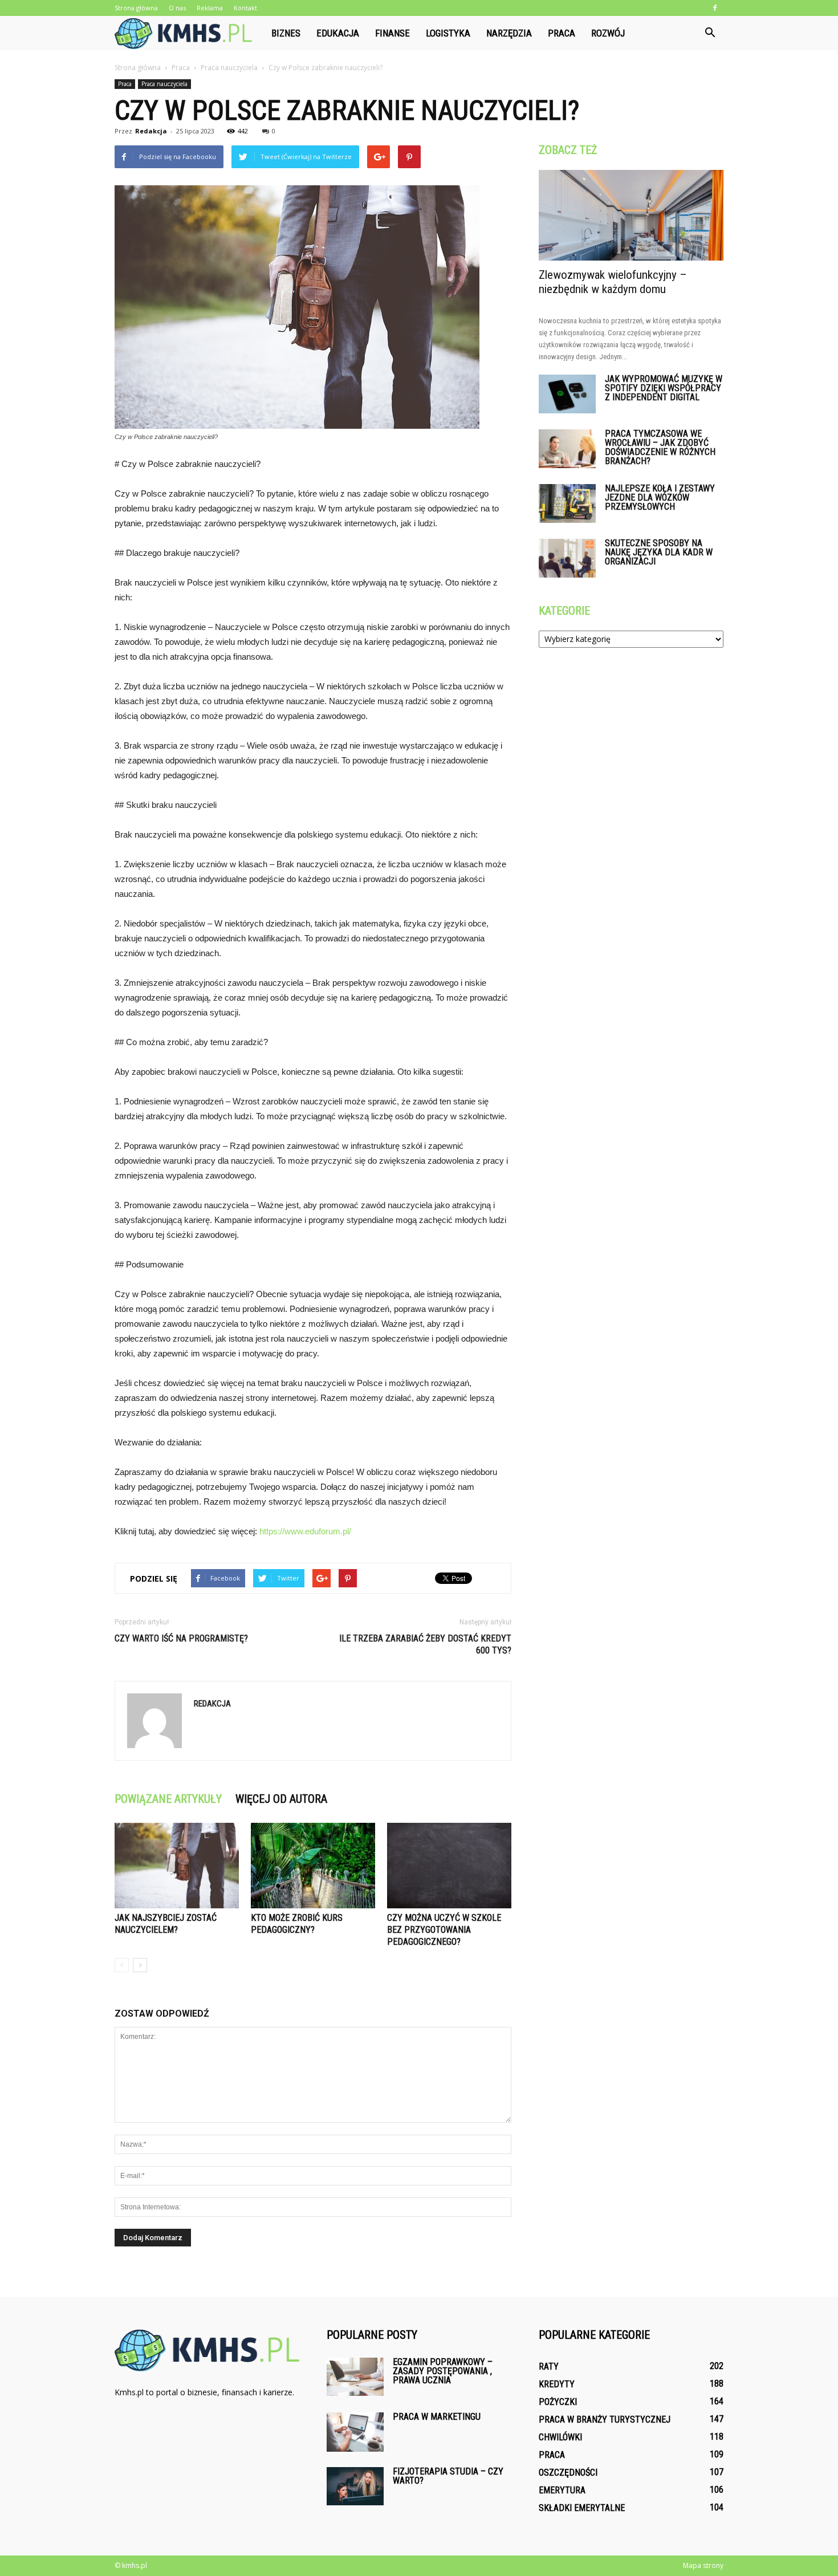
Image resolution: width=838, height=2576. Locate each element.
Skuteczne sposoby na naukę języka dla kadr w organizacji (659, 552)
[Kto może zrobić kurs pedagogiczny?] (313, 1866)
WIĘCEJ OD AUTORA (281, 1799)
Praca (562, 33)
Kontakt (245, 8)
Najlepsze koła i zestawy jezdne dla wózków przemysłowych (660, 497)
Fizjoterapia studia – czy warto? (448, 2476)
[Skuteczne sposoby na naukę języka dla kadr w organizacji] (567, 558)
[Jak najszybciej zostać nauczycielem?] (177, 1866)
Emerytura (562, 2490)
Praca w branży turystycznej (605, 2419)
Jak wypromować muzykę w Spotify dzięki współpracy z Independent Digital (664, 388)
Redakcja (151, 131)
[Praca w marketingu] (355, 2432)
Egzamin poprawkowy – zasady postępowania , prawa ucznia (443, 2371)
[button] (710, 33)
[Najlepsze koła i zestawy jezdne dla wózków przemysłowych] (567, 504)
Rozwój (608, 33)
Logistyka (448, 33)
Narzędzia (509, 33)
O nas (177, 8)
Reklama (210, 8)
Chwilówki (560, 2437)
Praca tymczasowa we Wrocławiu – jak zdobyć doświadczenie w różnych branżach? (660, 447)
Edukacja (338, 33)
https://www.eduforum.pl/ (305, 1531)
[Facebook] (715, 8)
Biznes (286, 33)
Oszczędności (568, 2473)
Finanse (392, 33)
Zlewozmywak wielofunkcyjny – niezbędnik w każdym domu (613, 282)
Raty (549, 2366)
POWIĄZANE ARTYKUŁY (168, 1799)
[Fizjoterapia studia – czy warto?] (355, 2486)
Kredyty (557, 2384)
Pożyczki (558, 2402)
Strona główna (136, 8)
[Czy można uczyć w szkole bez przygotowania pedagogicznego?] (449, 1866)
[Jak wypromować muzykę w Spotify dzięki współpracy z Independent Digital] (567, 394)
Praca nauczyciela (164, 84)
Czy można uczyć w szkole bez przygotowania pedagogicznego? (444, 1930)
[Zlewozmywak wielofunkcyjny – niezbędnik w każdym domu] (631, 215)
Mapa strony (703, 2565)
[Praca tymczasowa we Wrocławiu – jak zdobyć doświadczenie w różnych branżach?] (567, 449)
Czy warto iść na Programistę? (181, 1638)
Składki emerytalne (582, 2508)
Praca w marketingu (437, 2417)
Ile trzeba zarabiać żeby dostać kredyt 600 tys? (425, 1644)
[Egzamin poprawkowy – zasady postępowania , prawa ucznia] (355, 2377)
